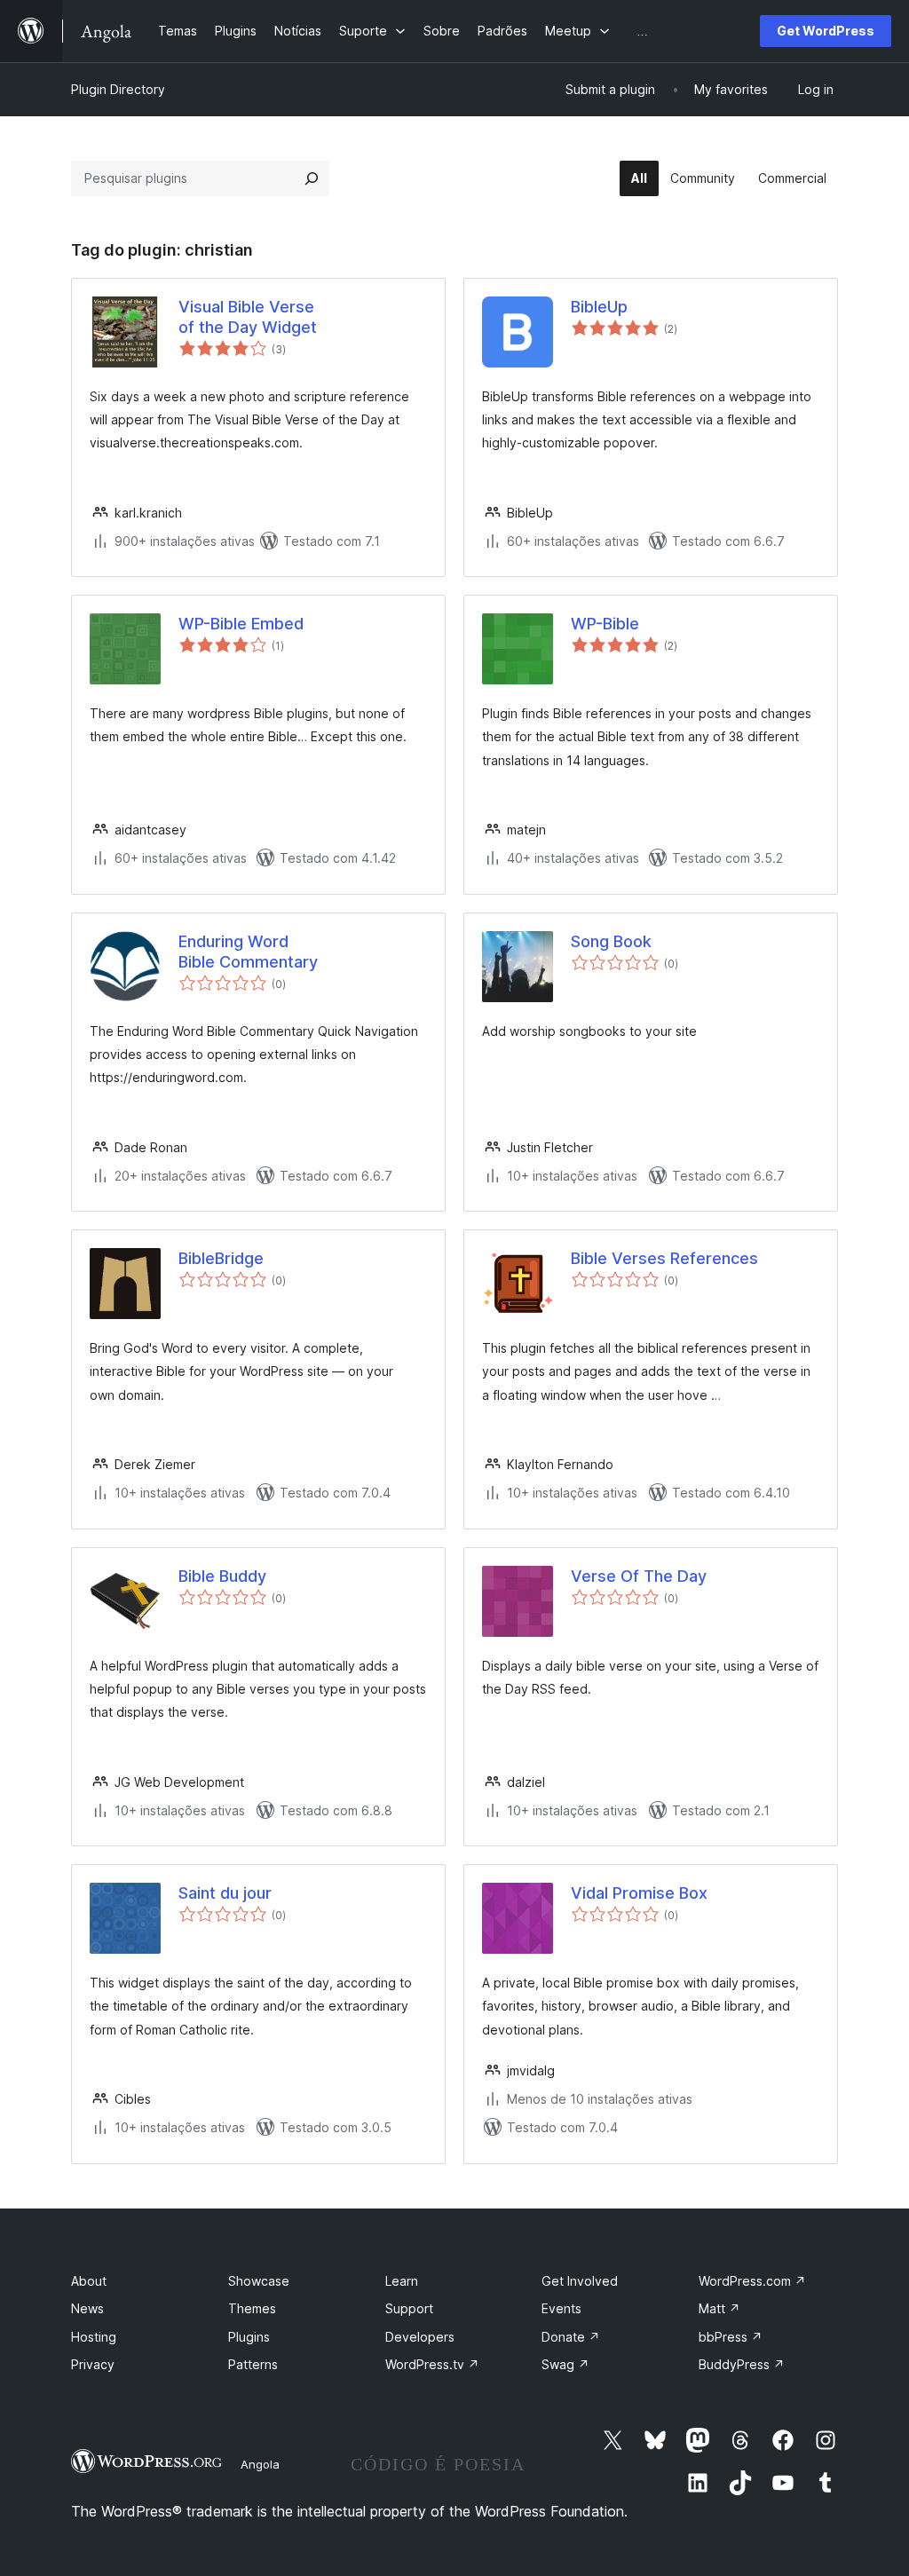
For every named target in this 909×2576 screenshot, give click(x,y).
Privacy (93, 2364)
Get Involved (580, 2281)
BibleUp (599, 307)
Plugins (249, 2337)
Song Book (611, 941)
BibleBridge (221, 1258)
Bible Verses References (664, 1258)
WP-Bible (605, 624)
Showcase (259, 2281)
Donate (571, 2337)
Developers (420, 2337)
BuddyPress (742, 2364)
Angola (260, 2464)
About (89, 2281)
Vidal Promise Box (639, 1893)
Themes (252, 2308)
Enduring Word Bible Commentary (248, 952)
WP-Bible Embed (241, 624)
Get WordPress (826, 31)
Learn (402, 2281)
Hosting (94, 2337)
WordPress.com (752, 2281)
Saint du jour (225, 1893)
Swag (565, 2364)
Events (561, 2308)
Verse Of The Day (639, 1576)
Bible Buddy (222, 1576)
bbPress (731, 2337)
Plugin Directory (118, 89)
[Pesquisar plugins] (312, 178)
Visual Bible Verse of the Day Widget (248, 317)
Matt (719, 2308)
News (87, 2308)
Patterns (253, 2364)
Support (409, 2308)
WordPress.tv (432, 2364)
